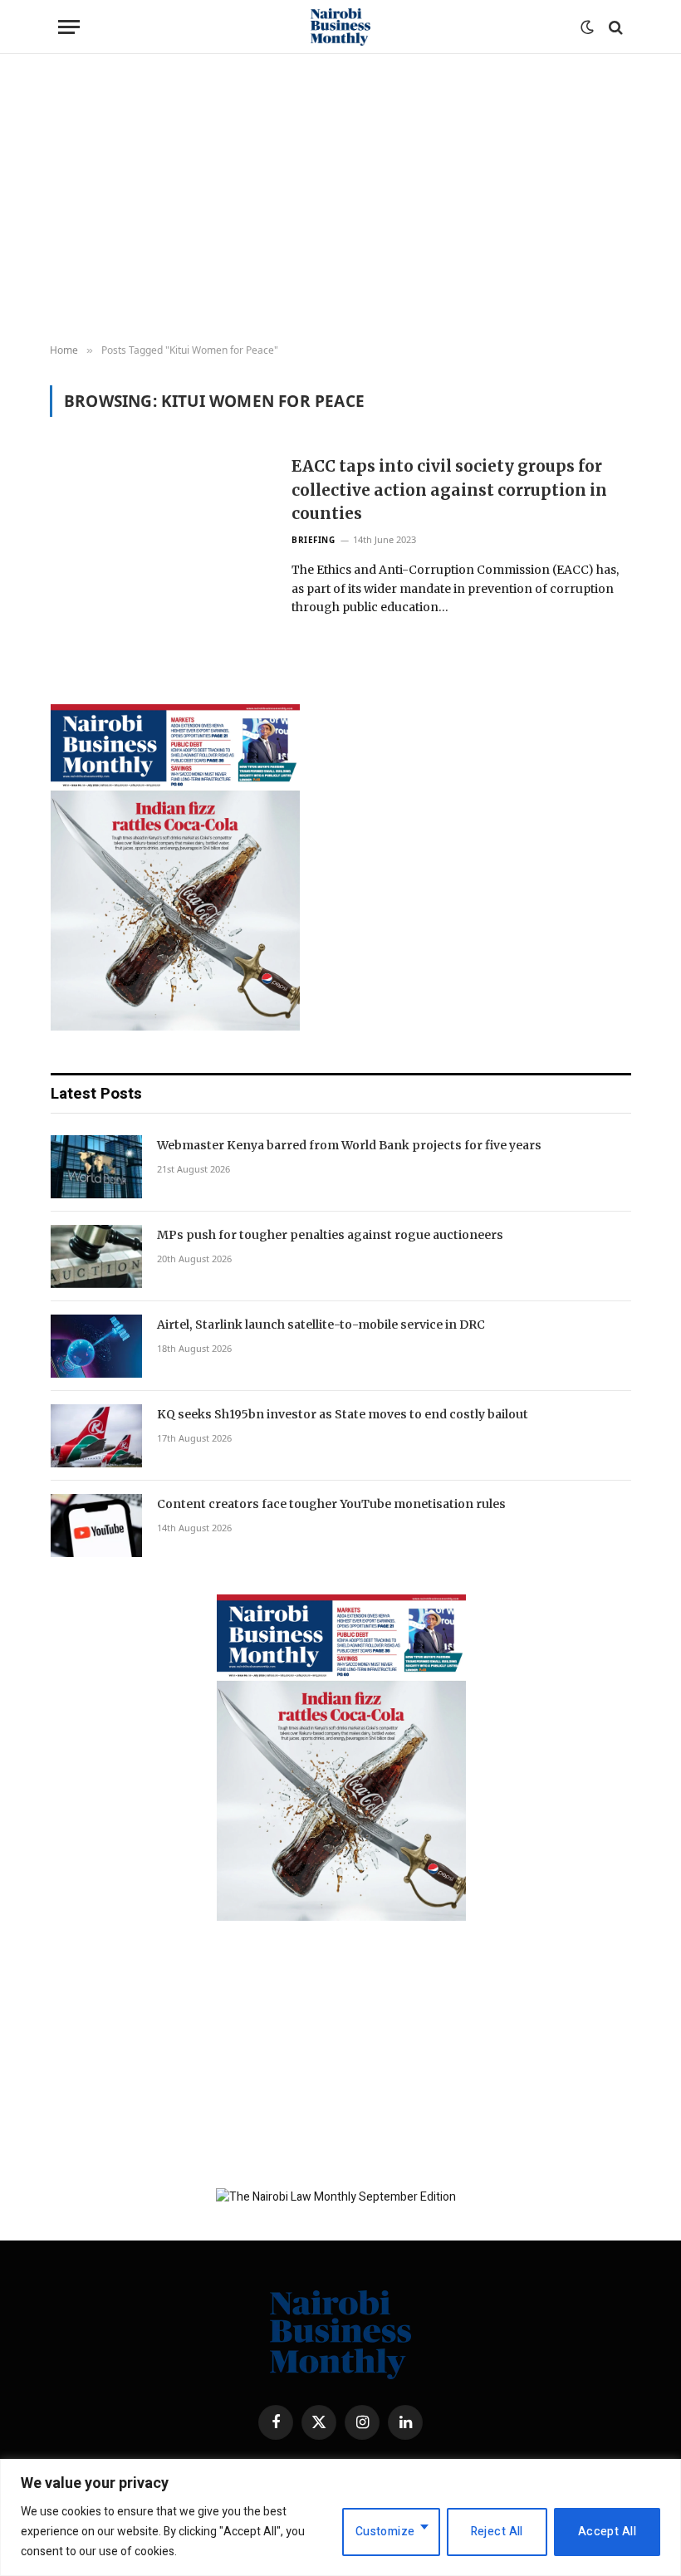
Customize (385, 2532)
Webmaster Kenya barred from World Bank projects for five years (349, 1145)
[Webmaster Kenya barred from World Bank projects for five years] (96, 1167)
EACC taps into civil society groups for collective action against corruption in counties (449, 490)
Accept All (607, 2532)
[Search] (614, 27)
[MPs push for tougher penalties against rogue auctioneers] (96, 1256)
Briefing (313, 540)
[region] (340, 2517)
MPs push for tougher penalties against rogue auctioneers (330, 1235)
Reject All (497, 2532)
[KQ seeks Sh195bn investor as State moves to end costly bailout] (96, 1436)
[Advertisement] (340, 199)
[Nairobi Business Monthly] (340, 27)
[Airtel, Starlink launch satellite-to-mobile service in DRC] (96, 1346)
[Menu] (69, 27)
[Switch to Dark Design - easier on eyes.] (587, 27)
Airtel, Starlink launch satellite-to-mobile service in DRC (321, 1325)
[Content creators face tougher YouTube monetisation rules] (96, 1526)
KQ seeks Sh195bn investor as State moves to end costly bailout (343, 1414)
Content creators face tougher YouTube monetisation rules (331, 1504)
